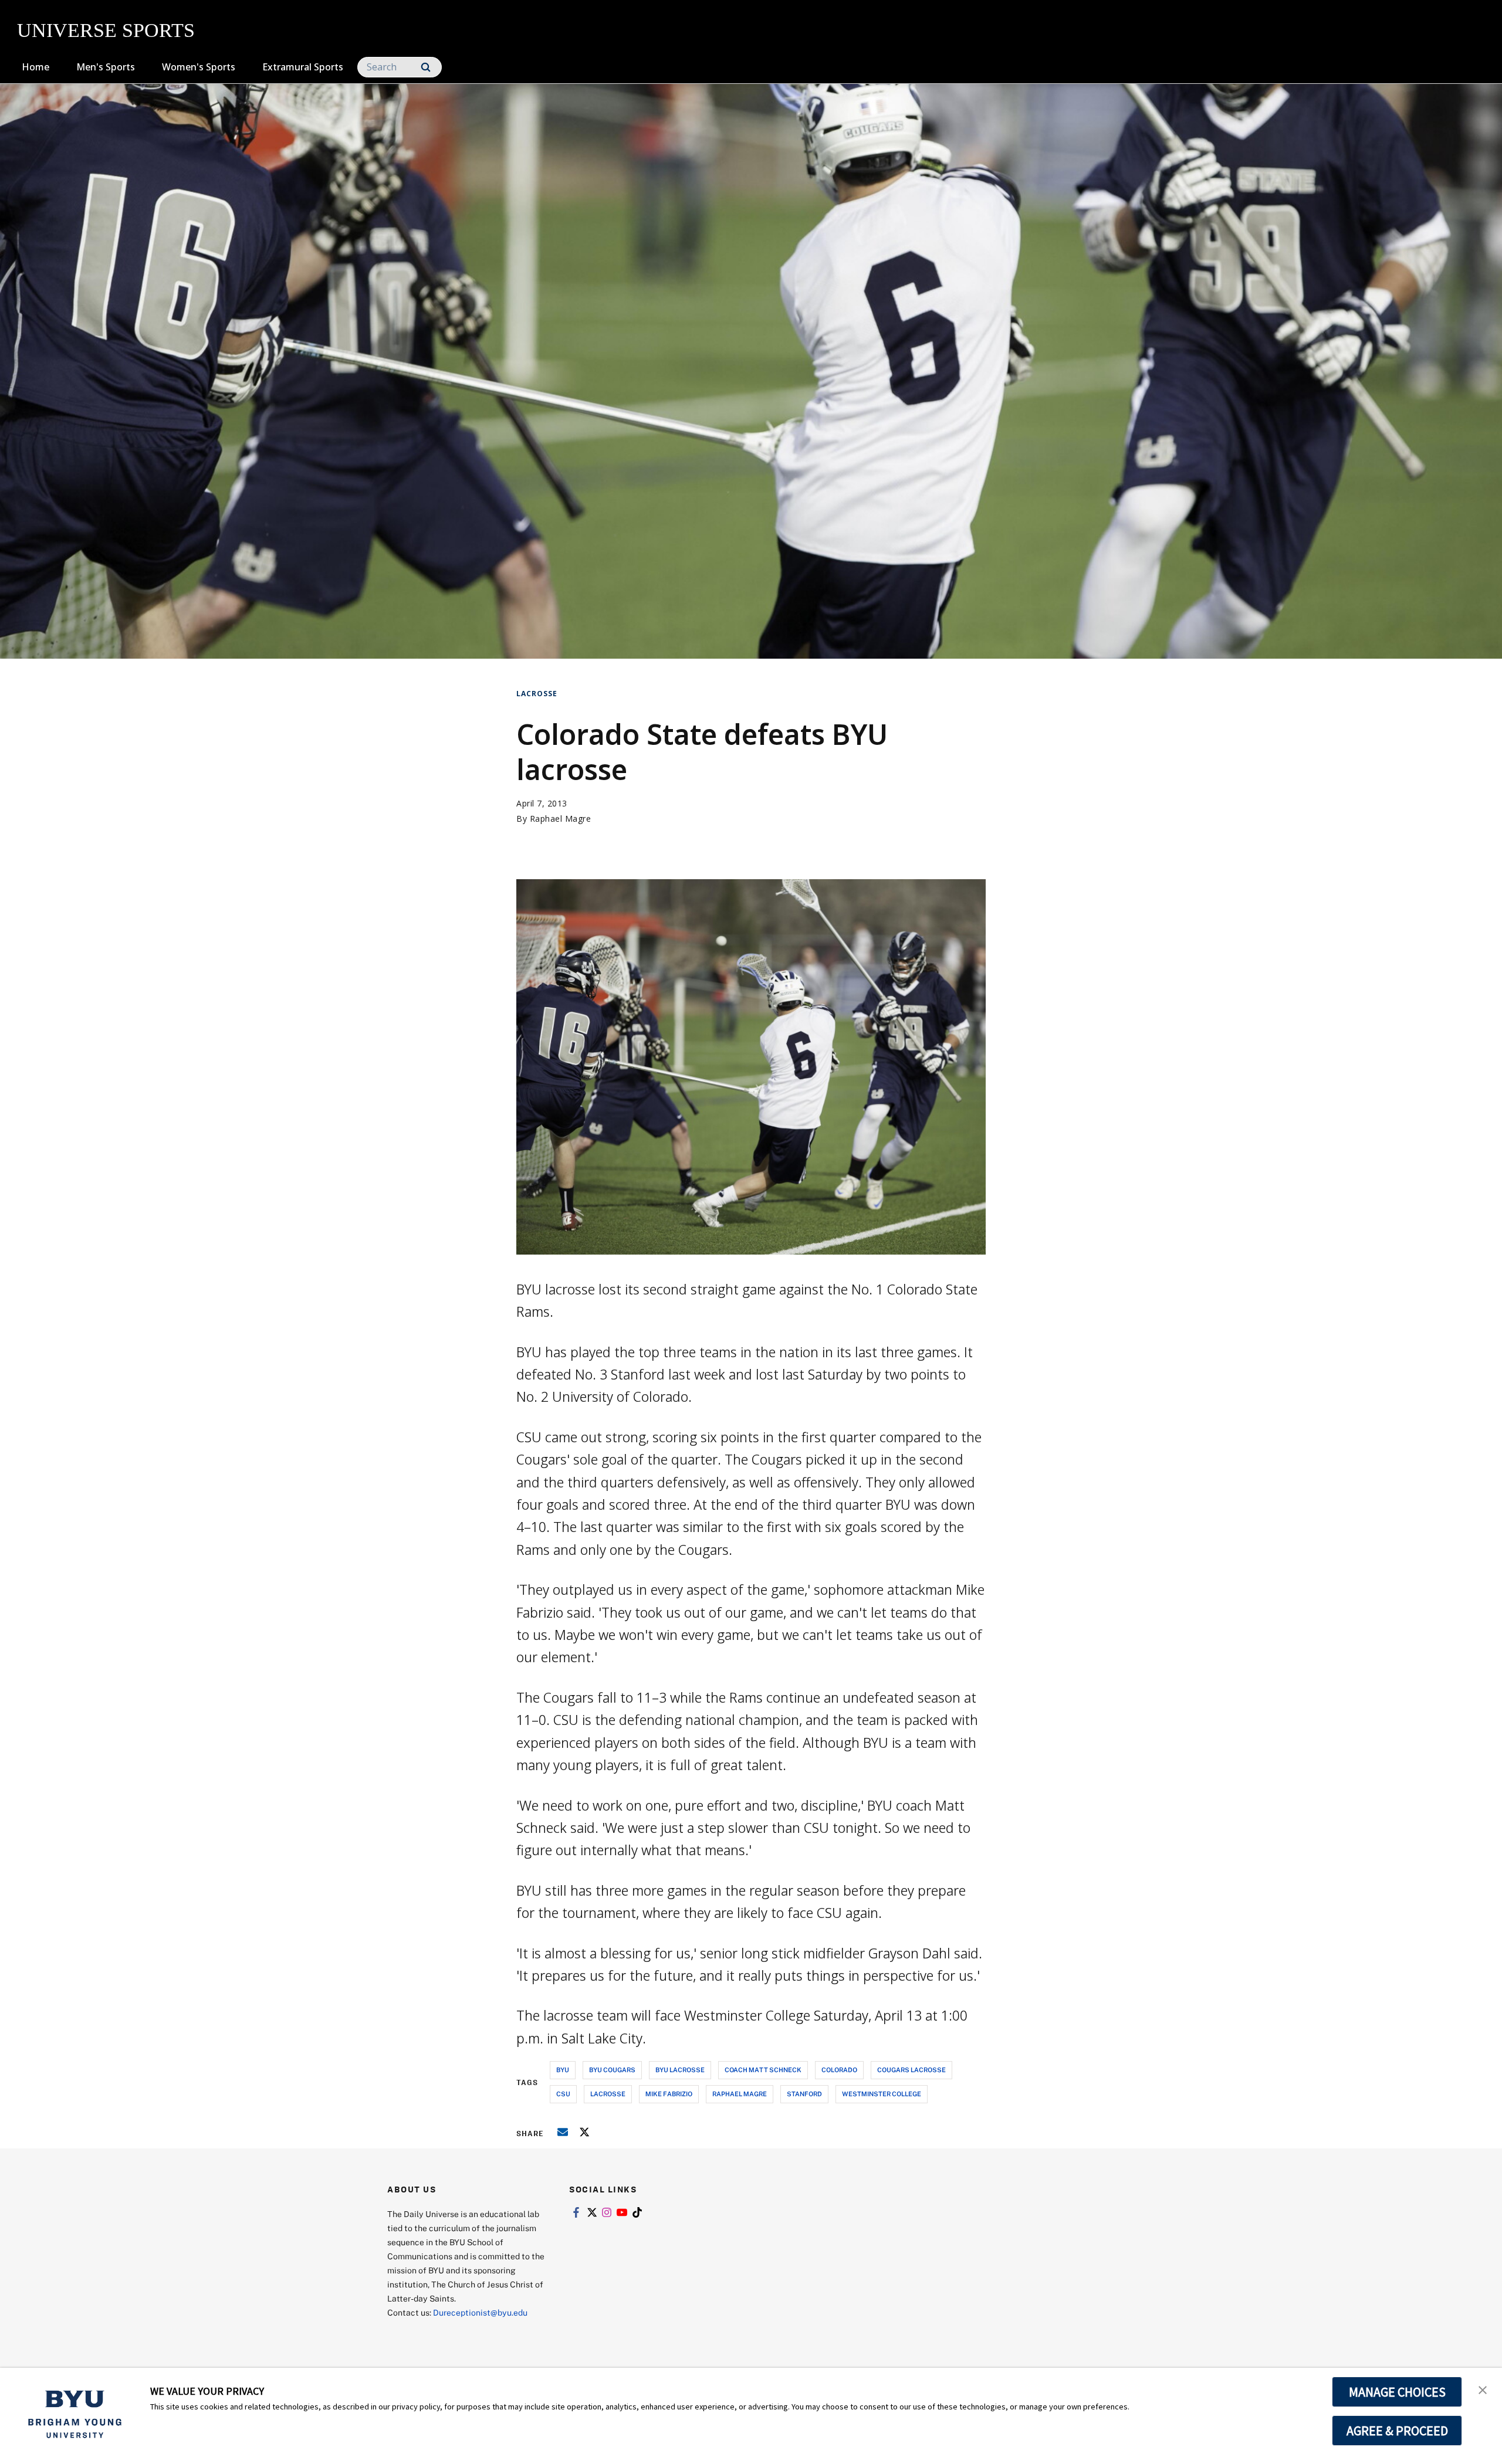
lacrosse (608, 2094)
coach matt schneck (763, 2070)
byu (563, 2070)
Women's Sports (199, 67)
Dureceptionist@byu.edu (480, 2312)
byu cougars (612, 2070)
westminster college (882, 2094)
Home (35, 67)
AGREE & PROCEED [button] (1397, 2431)
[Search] (426, 67)
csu (563, 2094)
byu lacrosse (680, 2070)
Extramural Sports (303, 67)
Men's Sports (106, 67)
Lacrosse (537, 694)
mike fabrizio (669, 2094)
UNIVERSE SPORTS (106, 30)
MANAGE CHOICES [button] (1397, 2392)
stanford (804, 2094)
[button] (1483, 2389)
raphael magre (740, 2094)
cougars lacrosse (911, 2070)
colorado (839, 2070)
